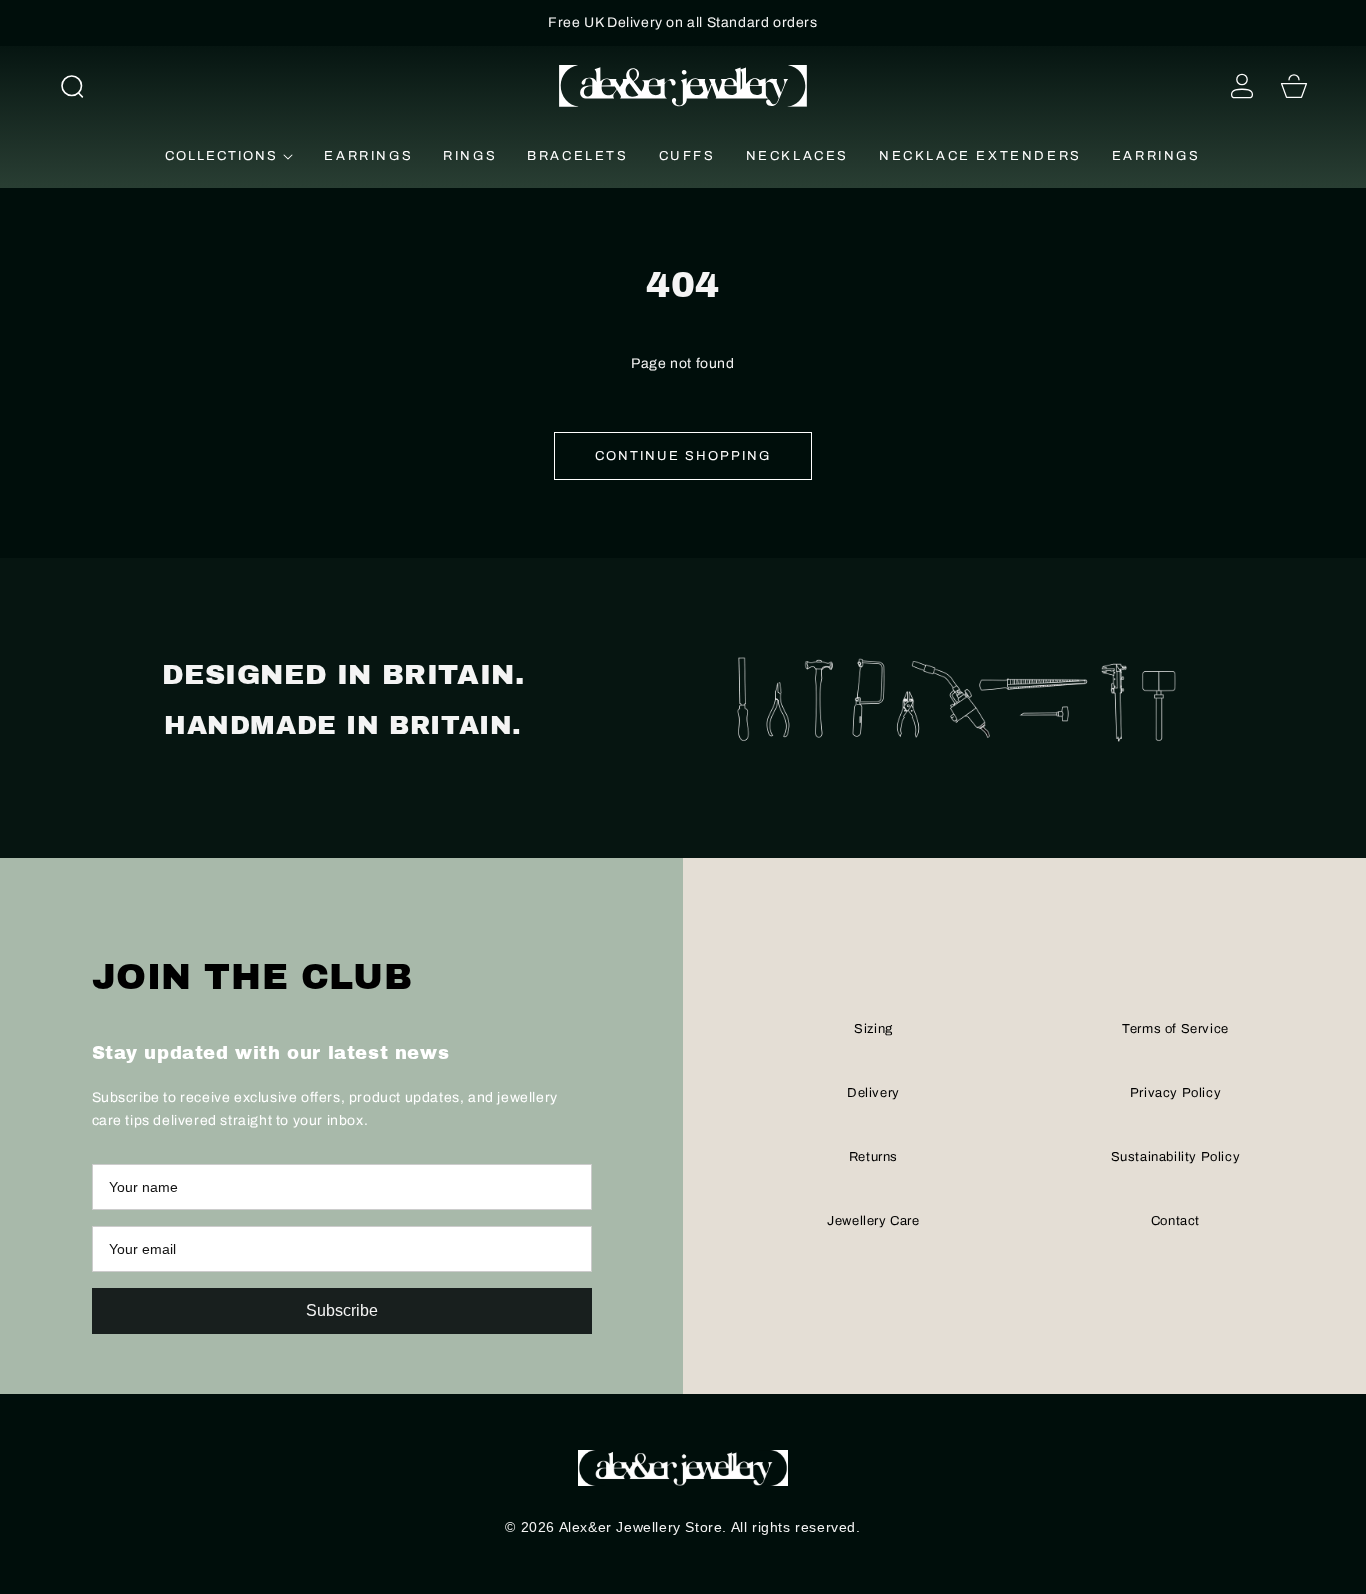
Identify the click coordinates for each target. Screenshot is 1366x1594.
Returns (873, 1157)
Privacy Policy (1175, 1093)
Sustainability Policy (1176, 1157)
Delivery (873, 1093)
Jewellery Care (873, 1221)
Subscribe (342, 1310)
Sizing (873, 1029)
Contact (1175, 1221)
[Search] (72, 86)
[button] (72, 86)
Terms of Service (1175, 1029)
